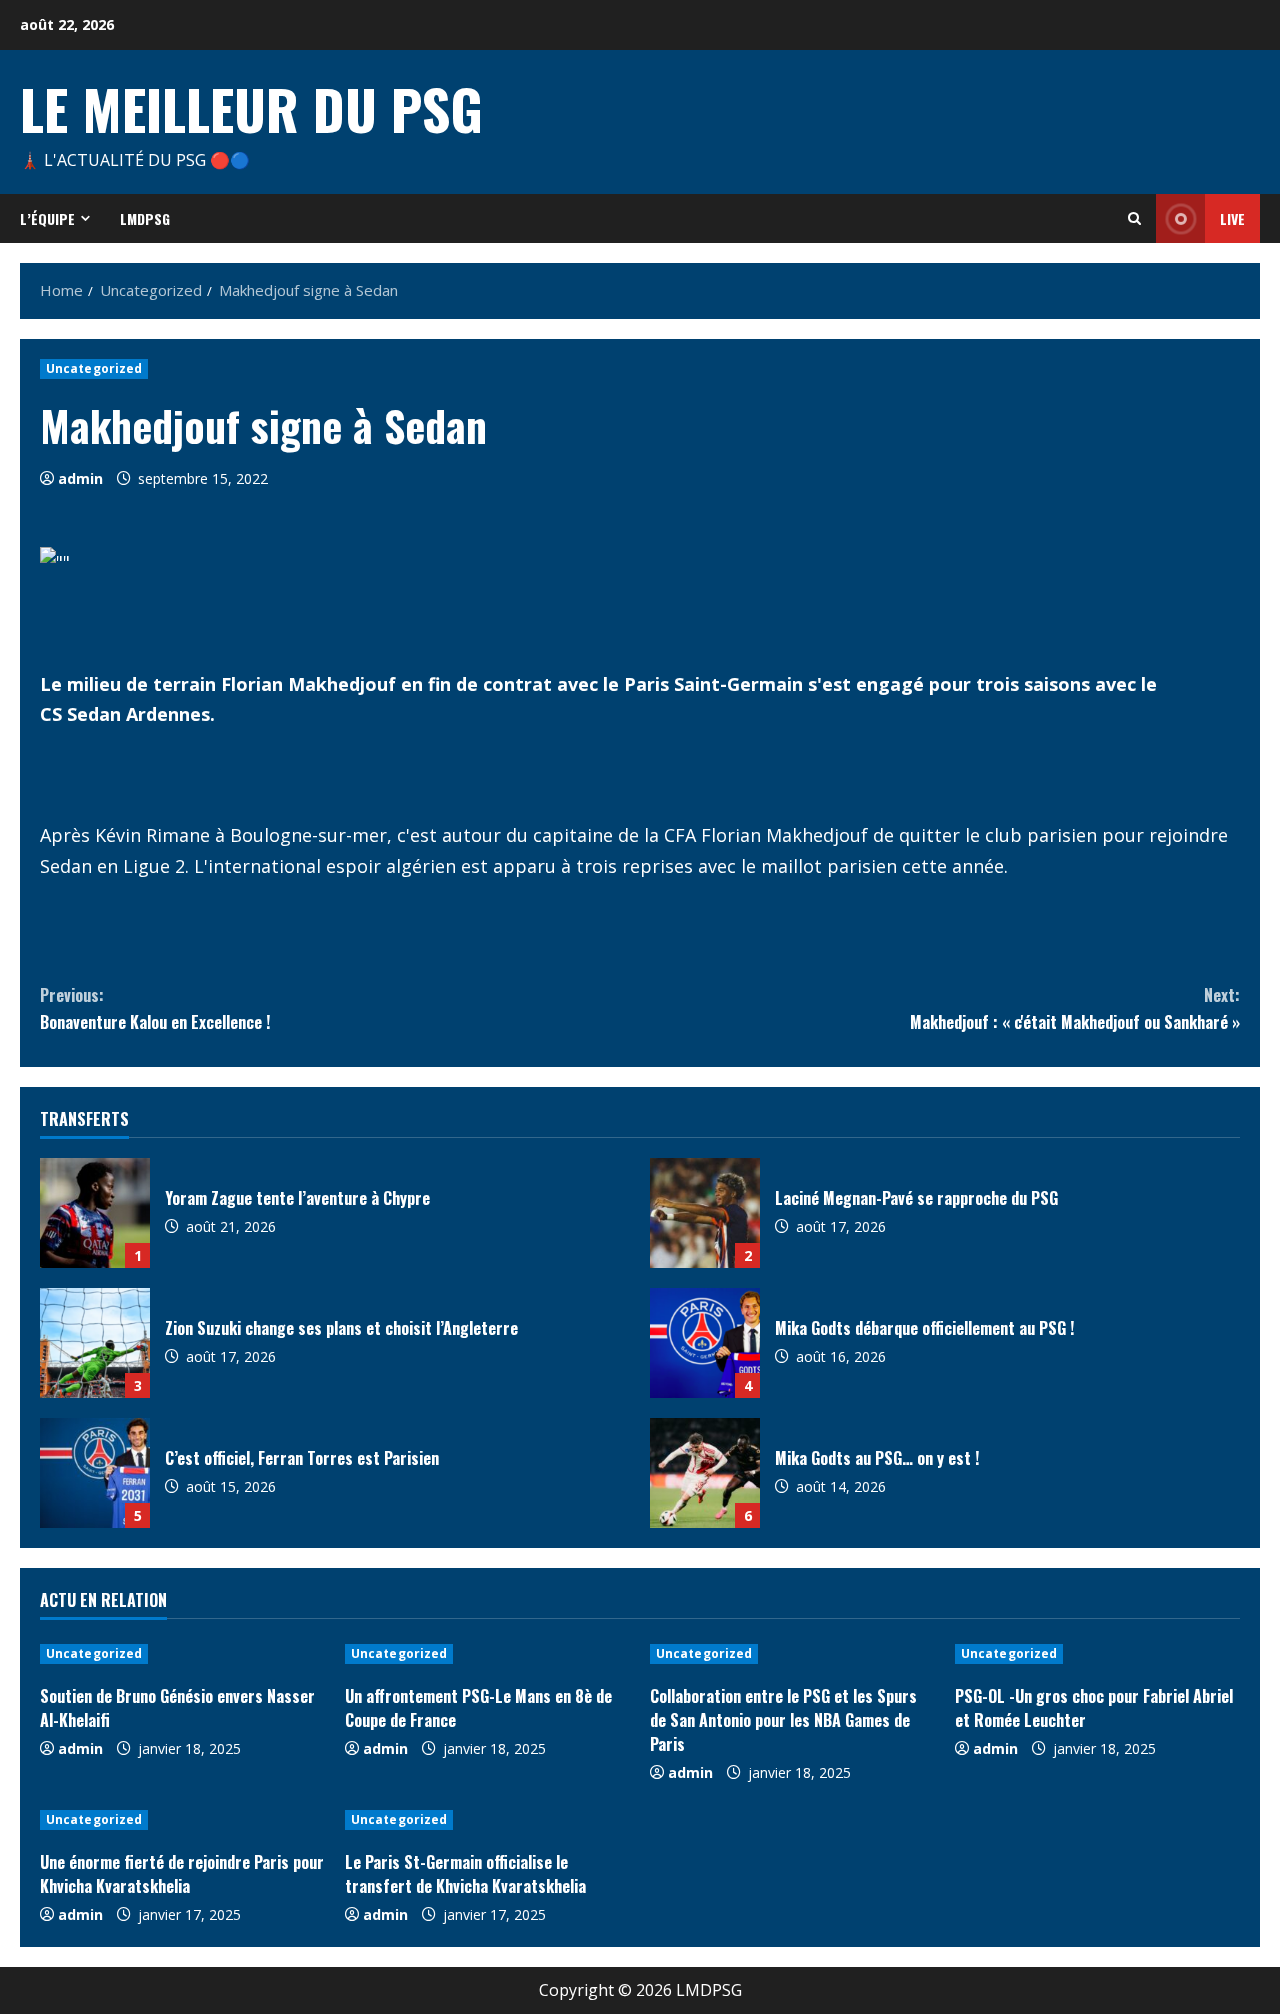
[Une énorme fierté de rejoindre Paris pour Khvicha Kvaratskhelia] (182, 1820)
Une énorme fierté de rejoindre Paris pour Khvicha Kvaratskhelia (182, 1874)
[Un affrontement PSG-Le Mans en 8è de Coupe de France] (487, 1654)
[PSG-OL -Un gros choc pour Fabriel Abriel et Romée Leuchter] (1097, 1654)
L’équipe (47, 218)
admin (80, 478)
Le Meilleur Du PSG (251, 108)
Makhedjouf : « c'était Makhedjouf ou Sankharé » (1075, 1008)
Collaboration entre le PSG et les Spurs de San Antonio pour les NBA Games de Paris (783, 1720)
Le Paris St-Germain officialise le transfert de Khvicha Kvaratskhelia (465, 1874)
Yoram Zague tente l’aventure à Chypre (95, 1213)
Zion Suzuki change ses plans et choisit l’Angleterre (95, 1343)
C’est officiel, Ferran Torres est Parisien (95, 1473)
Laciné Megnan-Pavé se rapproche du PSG (705, 1213)
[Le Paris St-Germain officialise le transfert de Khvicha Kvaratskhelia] (487, 1820)
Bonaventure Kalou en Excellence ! (155, 1008)
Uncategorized (94, 368)
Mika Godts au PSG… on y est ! (705, 1473)
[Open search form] (1134, 218)
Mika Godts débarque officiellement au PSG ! (705, 1343)
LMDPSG (145, 218)
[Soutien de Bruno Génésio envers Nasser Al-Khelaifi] (182, 1654)
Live (1232, 218)
